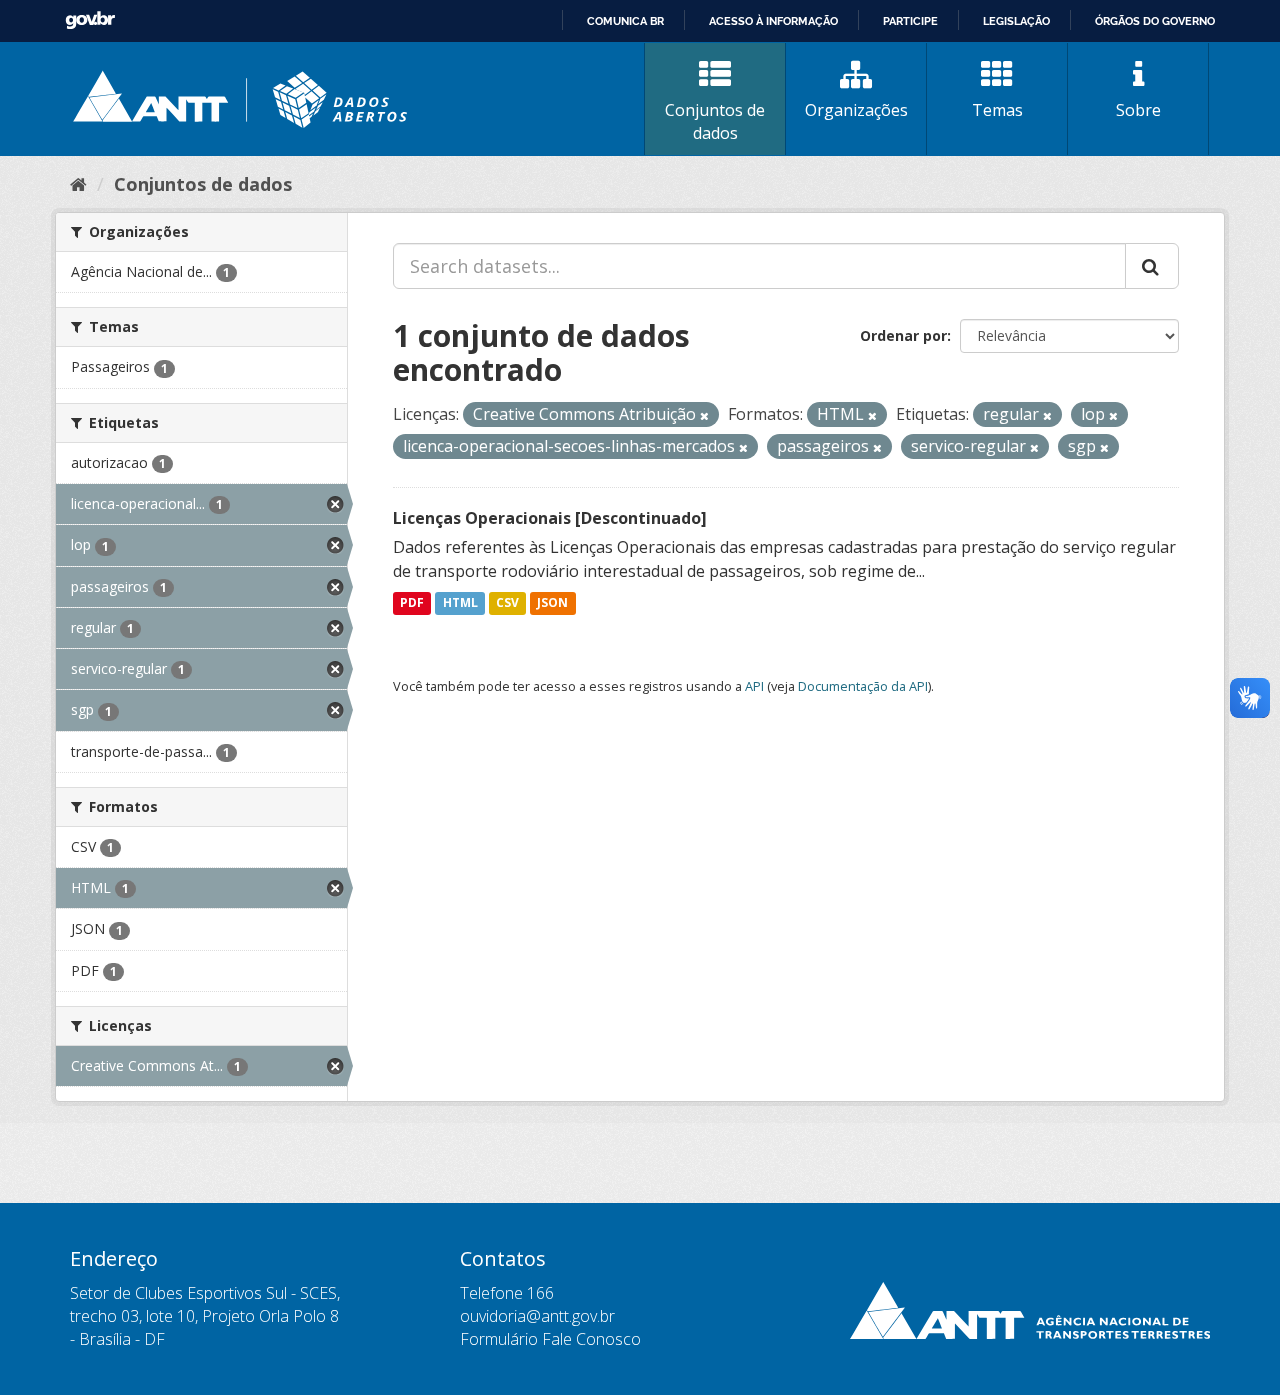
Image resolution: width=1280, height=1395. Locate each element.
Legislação (1016, 21)
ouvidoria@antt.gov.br (537, 1316)
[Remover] (704, 415)
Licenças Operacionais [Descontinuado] (550, 518)
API (754, 686)
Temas (997, 110)
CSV (507, 603)
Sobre (1138, 110)
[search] (1152, 266)
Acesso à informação (773, 21)
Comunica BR (625, 21)
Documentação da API (863, 686)
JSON (552, 603)
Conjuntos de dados (715, 121)
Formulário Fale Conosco (550, 1339)
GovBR (90, 20)
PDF (412, 603)
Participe (910, 21)
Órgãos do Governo (1155, 21)
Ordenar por (903, 335)
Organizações (856, 110)
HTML (460, 603)
